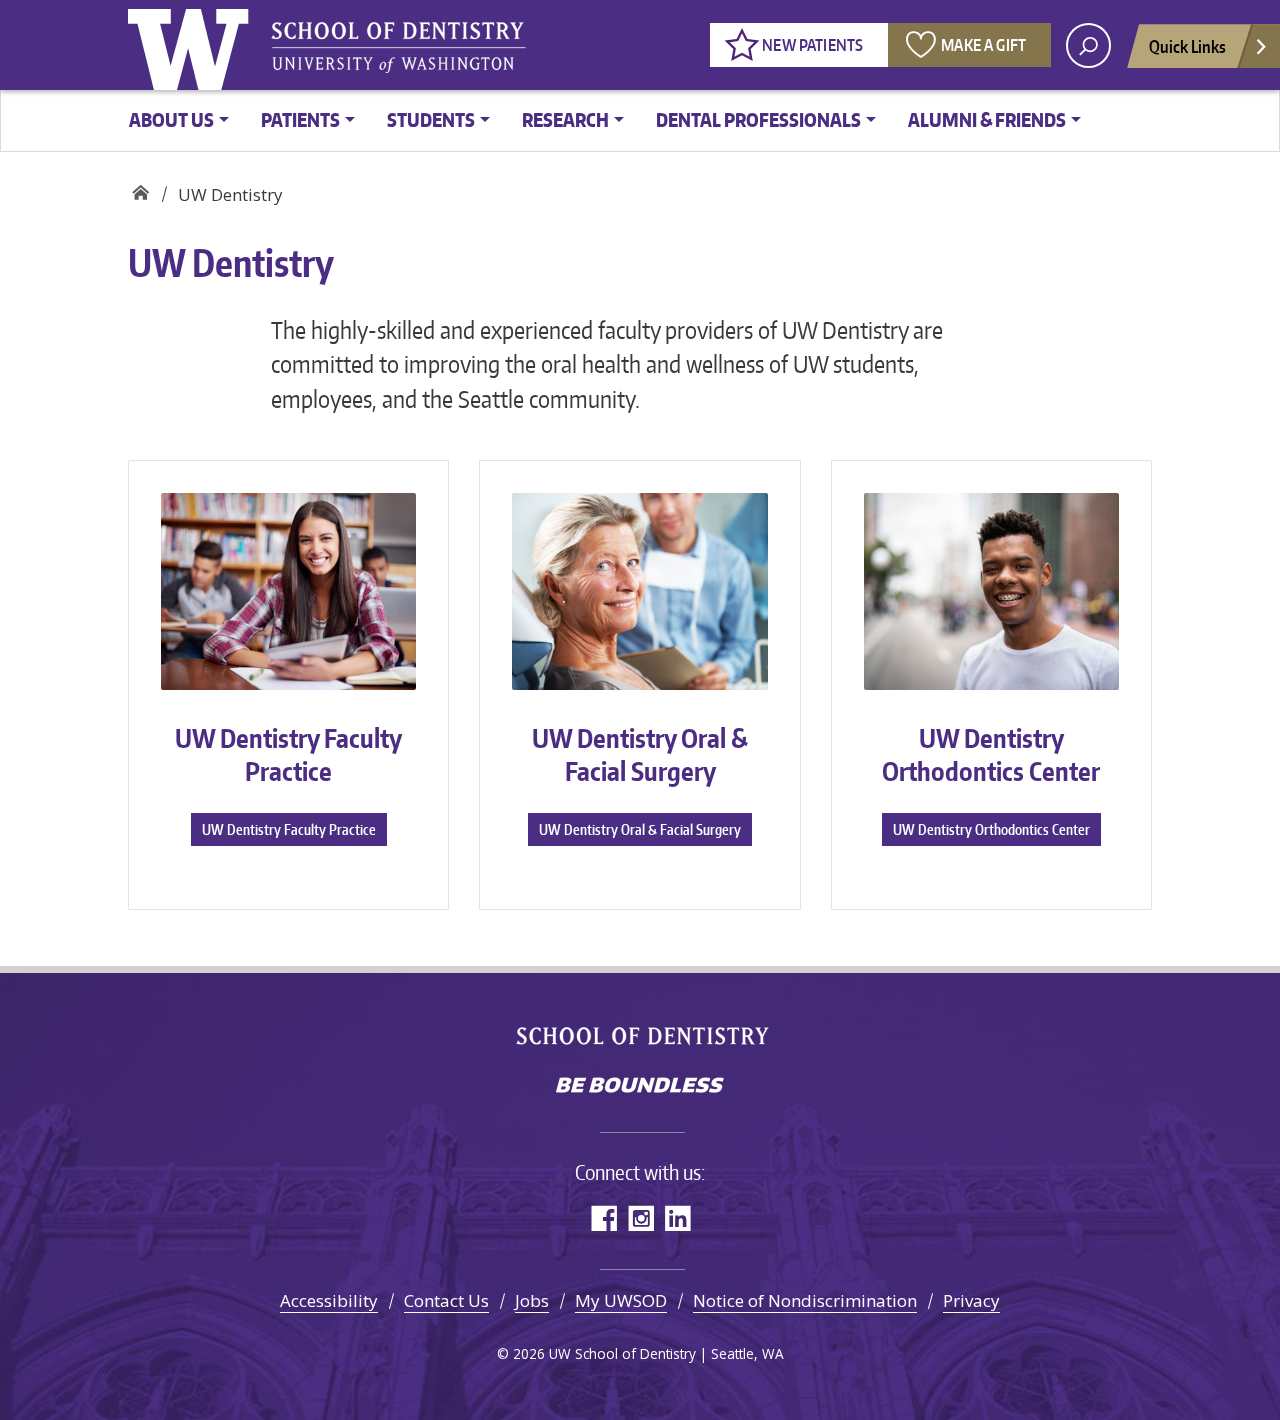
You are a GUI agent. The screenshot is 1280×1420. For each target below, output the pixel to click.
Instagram (640, 1217)
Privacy (971, 1300)
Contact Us (446, 1300)
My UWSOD (621, 1300)
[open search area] (1088, 45)
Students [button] (431, 119)
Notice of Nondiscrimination (805, 1300)
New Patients (812, 45)
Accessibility (329, 1300)
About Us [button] (171, 119)
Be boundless (640, 1087)
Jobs (532, 1300)
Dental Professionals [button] (758, 119)
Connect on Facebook (603, 1217)
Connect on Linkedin (677, 1217)
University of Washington (193, 45)
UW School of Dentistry (398, 45)
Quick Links (1187, 46)
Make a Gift (983, 45)
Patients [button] (300, 119)
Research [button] (565, 119)
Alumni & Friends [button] (987, 119)
